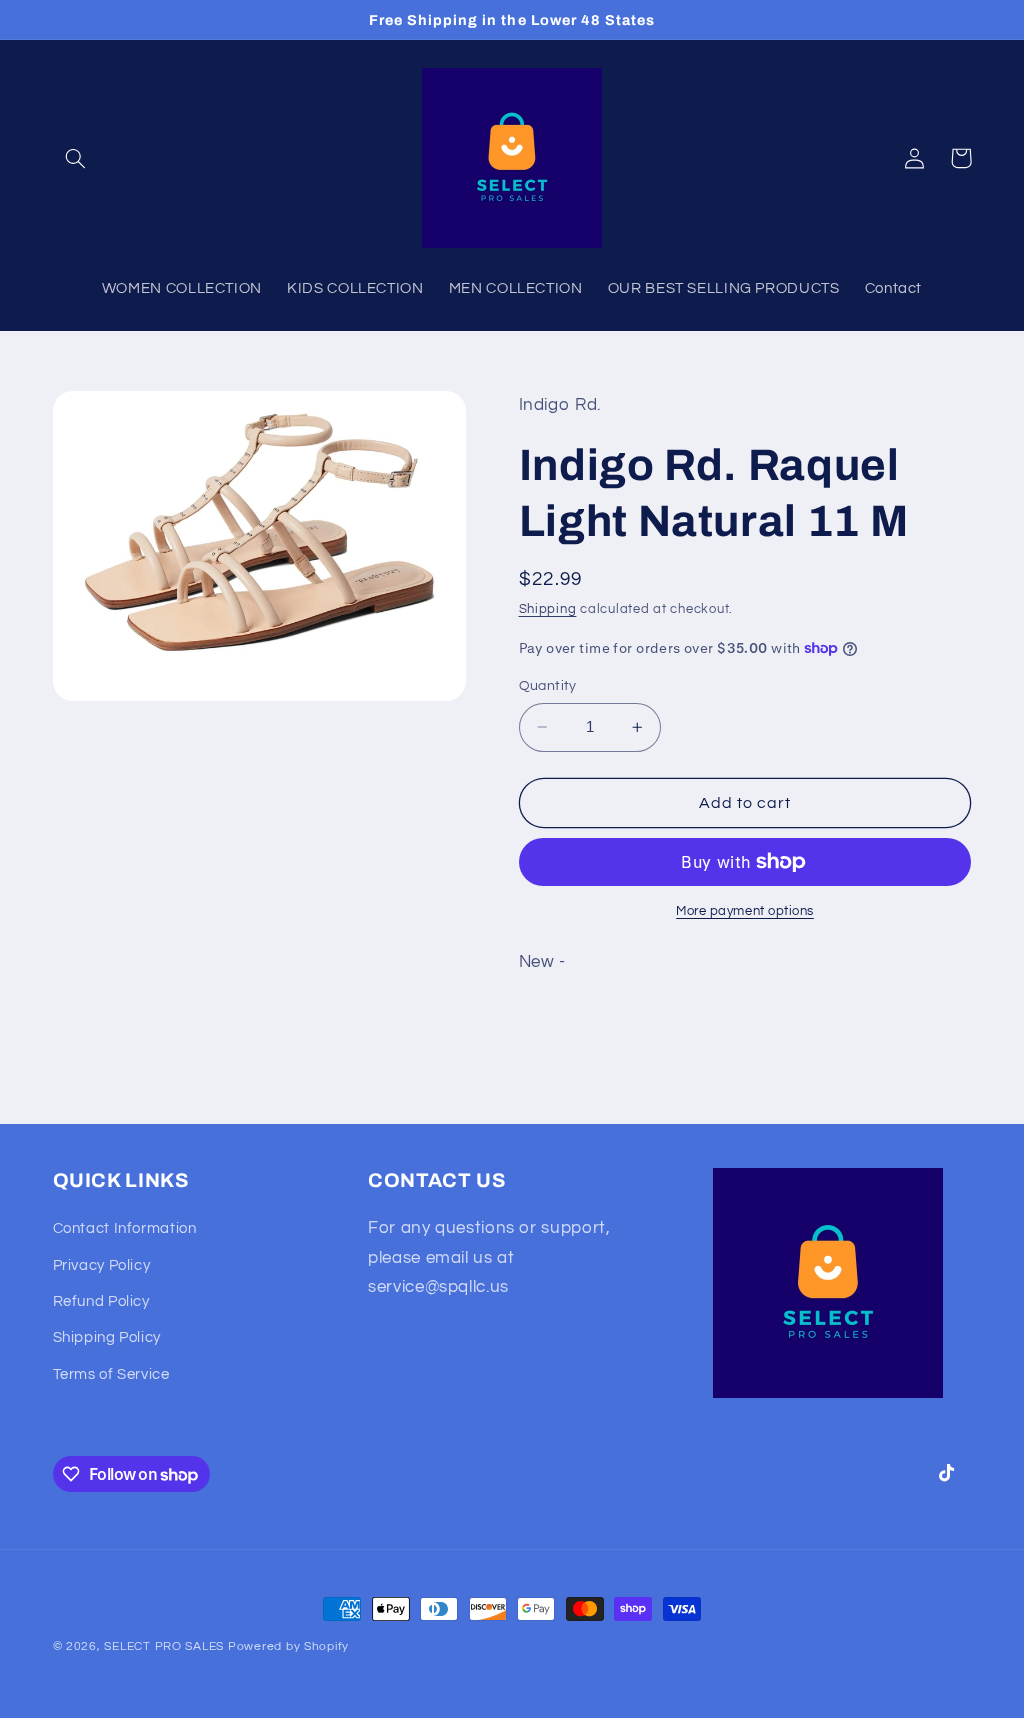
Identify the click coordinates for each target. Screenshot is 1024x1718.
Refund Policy (101, 1301)
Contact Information (125, 1228)
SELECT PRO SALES (164, 1646)
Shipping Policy (107, 1337)
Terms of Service (111, 1374)
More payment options (745, 911)
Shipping (548, 609)
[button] (76, 158)
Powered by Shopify (288, 1646)
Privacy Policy (102, 1265)
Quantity (548, 686)
